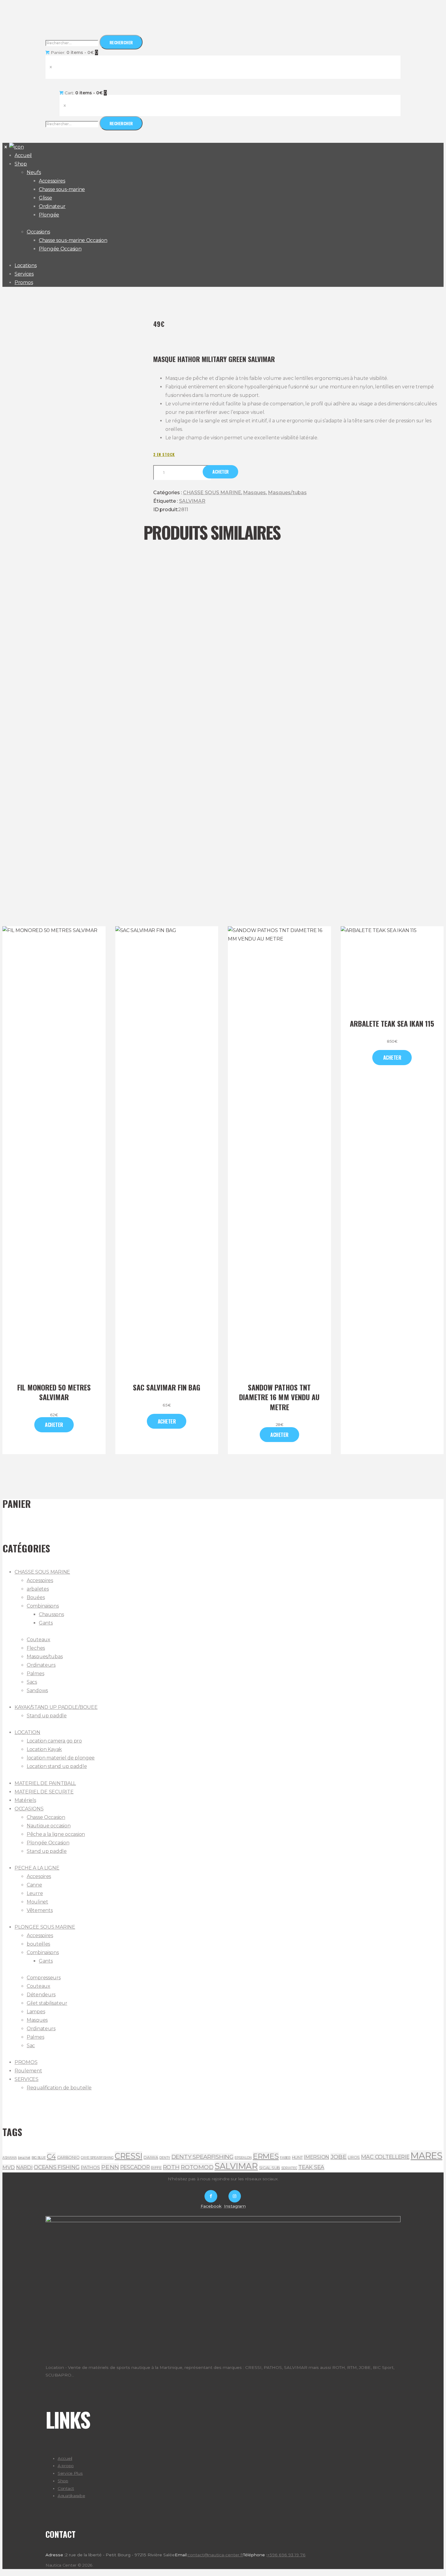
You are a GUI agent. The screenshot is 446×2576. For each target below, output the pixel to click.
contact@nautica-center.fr (215, 2555)
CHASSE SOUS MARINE (212, 493)
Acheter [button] (167, 1421)
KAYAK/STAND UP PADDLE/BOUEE (56, 1707)
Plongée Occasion (48, 1843)
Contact (66, 2488)
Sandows (37, 1690)
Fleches (36, 1648)
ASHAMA (10, 2158)
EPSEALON (243, 2158)
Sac (31, 2046)
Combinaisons (43, 1606)
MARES (426, 2156)
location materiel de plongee (61, 1758)
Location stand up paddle (57, 1766)
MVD (9, 2167)
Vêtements (40, 1910)
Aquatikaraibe (71, 2496)
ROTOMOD (197, 2167)
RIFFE (156, 2168)
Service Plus (70, 2473)
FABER (285, 2158)
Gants (46, 1623)
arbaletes (38, 1589)
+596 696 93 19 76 (286, 2555)
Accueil (65, 2458)
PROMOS (26, 2062)
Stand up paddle (47, 1716)
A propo (66, 2466)
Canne (34, 1885)
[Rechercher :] (73, 43)
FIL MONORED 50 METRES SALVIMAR (54, 1392)
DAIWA (151, 2157)
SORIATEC (289, 2168)
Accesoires (39, 1876)
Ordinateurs (41, 1665)
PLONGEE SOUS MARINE (45, 1927)
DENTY (165, 2158)
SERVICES (27, 2079)
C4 (51, 2156)
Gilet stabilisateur (47, 2003)
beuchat (24, 2158)
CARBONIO (68, 2157)
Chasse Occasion (46, 1817)
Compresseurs (44, 1978)
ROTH (171, 2167)
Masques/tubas (287, 493)
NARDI (24, 2167)
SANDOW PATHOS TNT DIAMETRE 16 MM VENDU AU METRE (279, 1397)
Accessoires (40, 1580)
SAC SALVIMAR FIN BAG (167, 1387)
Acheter (221, 472)
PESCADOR (135, 2167)
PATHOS (90, 2167)
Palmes (35, 1674)
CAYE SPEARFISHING (97, 2158)
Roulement (28, 2071)
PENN (110, 2167)
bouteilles (38, 1944)
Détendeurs (41, 1995)
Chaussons (51, 1614)
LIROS (354, 2157)
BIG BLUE (39, 2158)
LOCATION (27, 1732)
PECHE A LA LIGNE (37, 1868)
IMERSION (316, 2157)
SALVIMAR (192, 501)
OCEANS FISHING (57, 2167)
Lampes (36, 2012)
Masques (254, 493)
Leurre (35, 1893)
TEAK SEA (311, 2167)
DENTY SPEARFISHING (203, 2157)
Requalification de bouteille (59, 2088)
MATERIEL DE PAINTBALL (45, 1783)
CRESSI (128, 2156)
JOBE (339, 2157)
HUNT (297, 2157)
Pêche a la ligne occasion (56, 1834)
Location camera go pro (54, 1741)
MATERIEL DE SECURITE (44, 1792)
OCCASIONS (29, 1809)
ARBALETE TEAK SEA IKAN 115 (392, 1023)
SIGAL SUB (270, 2168)
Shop (63, 2481)
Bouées (36, 1597)
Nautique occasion (49, 1826)
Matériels (25, 1800)
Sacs (32, 1682)
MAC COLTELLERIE (385, 2157)
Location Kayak (44, 1749)
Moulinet (37, 1902)
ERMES (266, 2156)
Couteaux (39, 1640)
